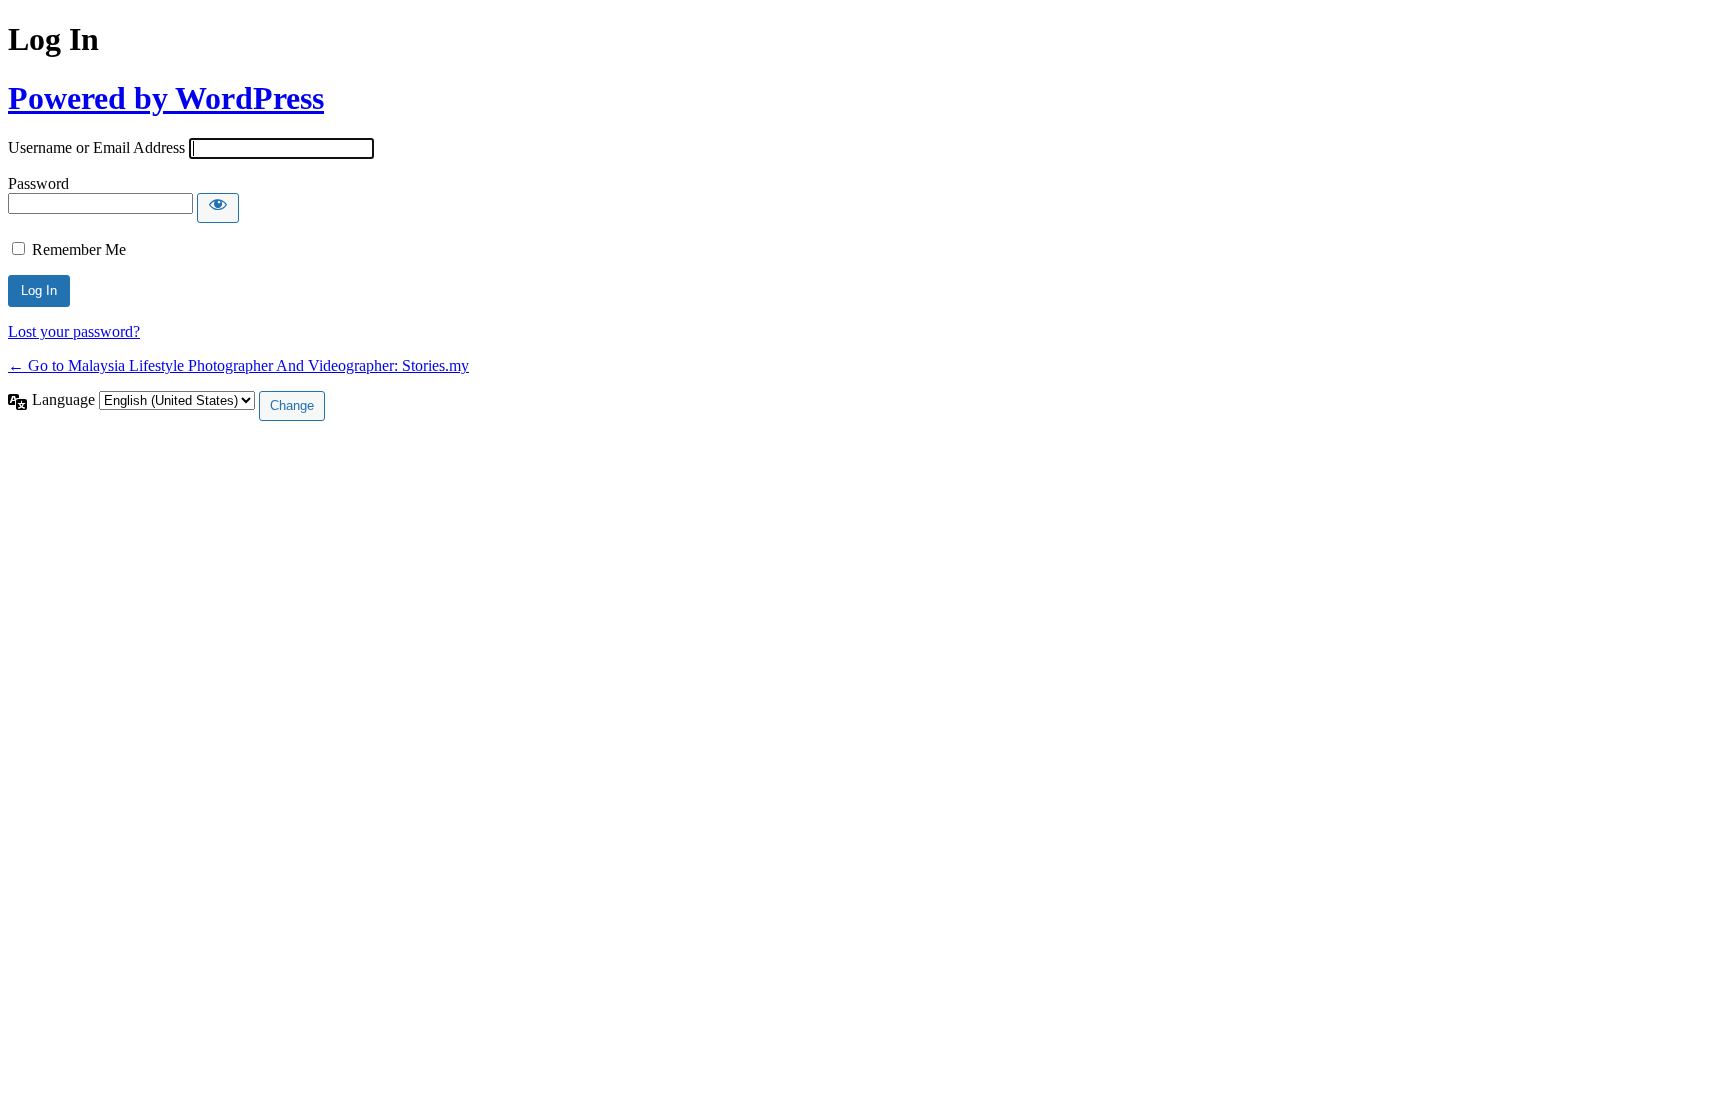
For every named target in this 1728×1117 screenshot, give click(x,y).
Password (38, 183)
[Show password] (218, 208)
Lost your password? (74, 331)
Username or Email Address (96, 147)
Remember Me (79, 249)
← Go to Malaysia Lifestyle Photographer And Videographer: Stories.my (238, 365)
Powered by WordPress (166, 98)
